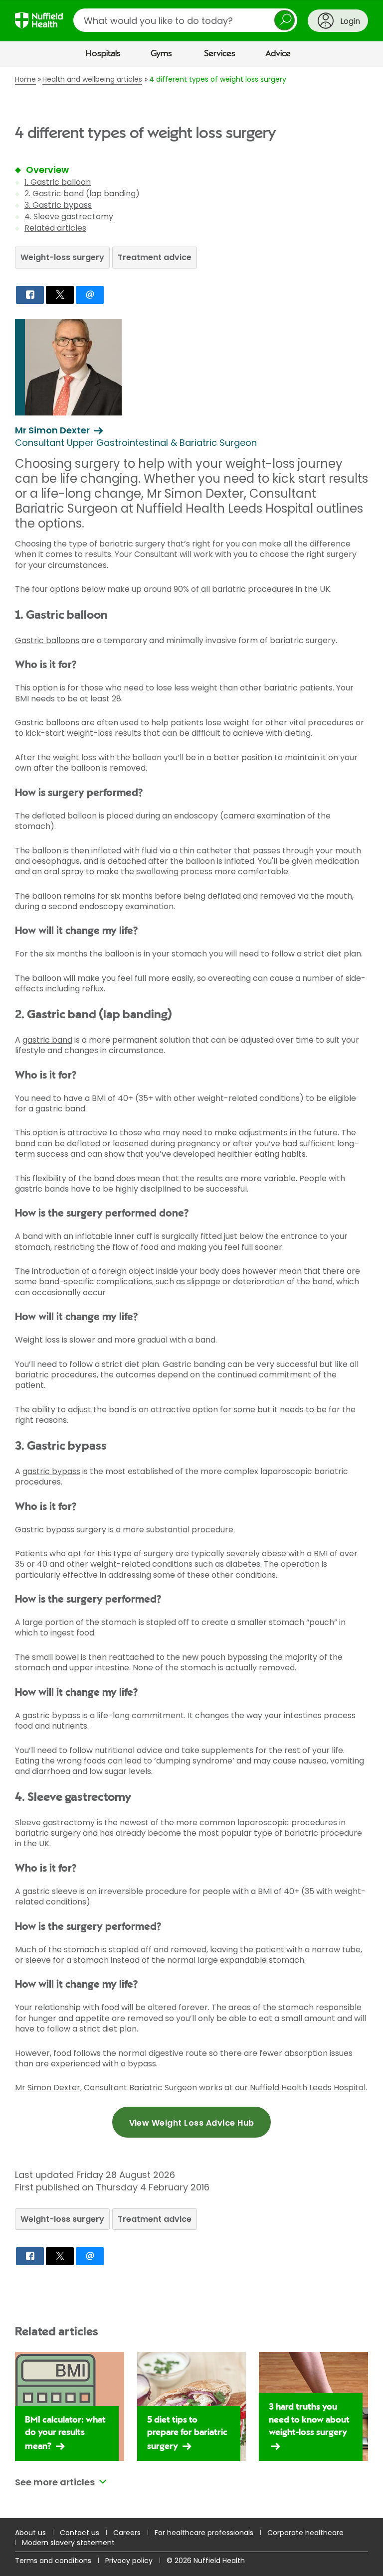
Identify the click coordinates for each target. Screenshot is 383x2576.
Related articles (55, 228)
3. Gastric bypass (58, 205)
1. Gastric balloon (58, 182)
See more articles (55, 2482)
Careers (127, 2533)
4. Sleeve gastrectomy (69, 216)
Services (220, 54)
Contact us (80, 2533)
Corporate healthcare (305, 2533)
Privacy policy (129, 2561)
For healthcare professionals (204, 2533)
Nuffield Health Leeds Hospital (308, 2088)
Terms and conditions (53, 2561)
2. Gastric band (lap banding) (82, 194)
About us (30, 2533)
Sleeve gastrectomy (55, 1823)
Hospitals (103, 54)
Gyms (161, 54)
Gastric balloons (47, 640)
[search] (185, 20)
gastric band (47, 1040)
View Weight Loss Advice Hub (192, 2123)
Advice (278, 54)
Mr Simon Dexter (48, 2088)
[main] (191, 1293)
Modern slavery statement (68, 2543)
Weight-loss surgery (62, 257)
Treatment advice (155, 257)
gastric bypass (51, 1471)
